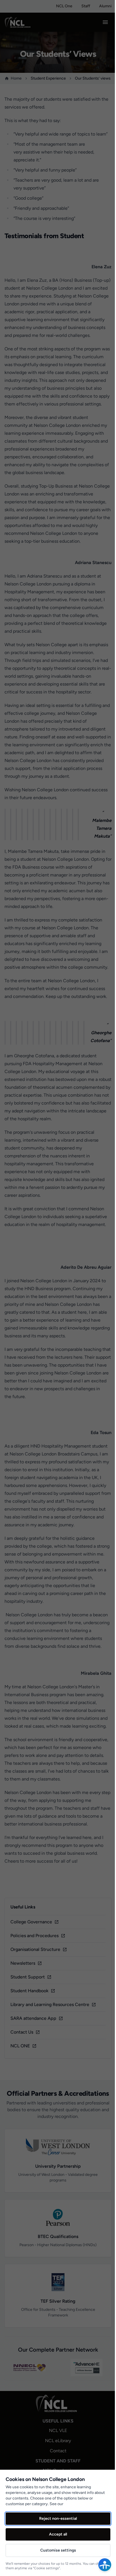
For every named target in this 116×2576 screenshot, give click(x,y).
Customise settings (58, 2550)
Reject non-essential (58, 2518)
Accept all (58, 2534)
